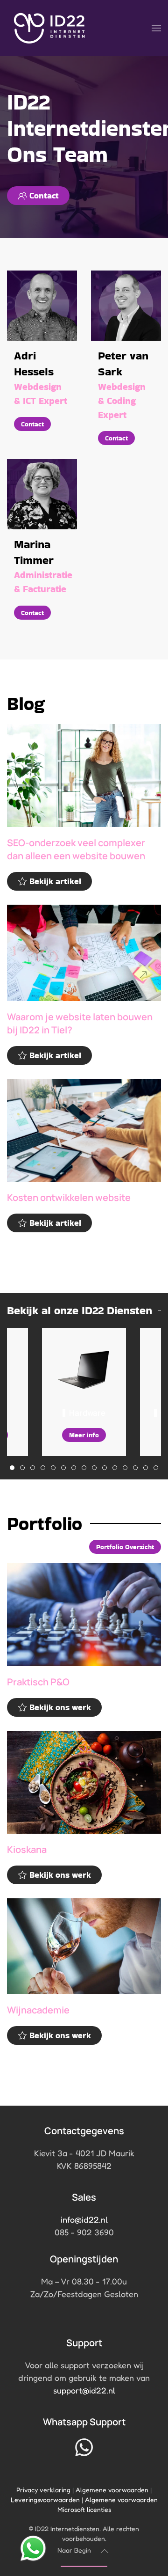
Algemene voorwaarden (112, 2490)
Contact (44, 195)
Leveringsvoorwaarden (45, 2499)
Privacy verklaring (43, 2490)
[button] (156, 28)
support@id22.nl (84, 2390)
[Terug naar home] (49, 28)
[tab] (12, 1468)
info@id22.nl (84, 2219)
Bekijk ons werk (60, 1707)
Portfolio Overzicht (125, 1547)
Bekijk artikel (55, 881)
